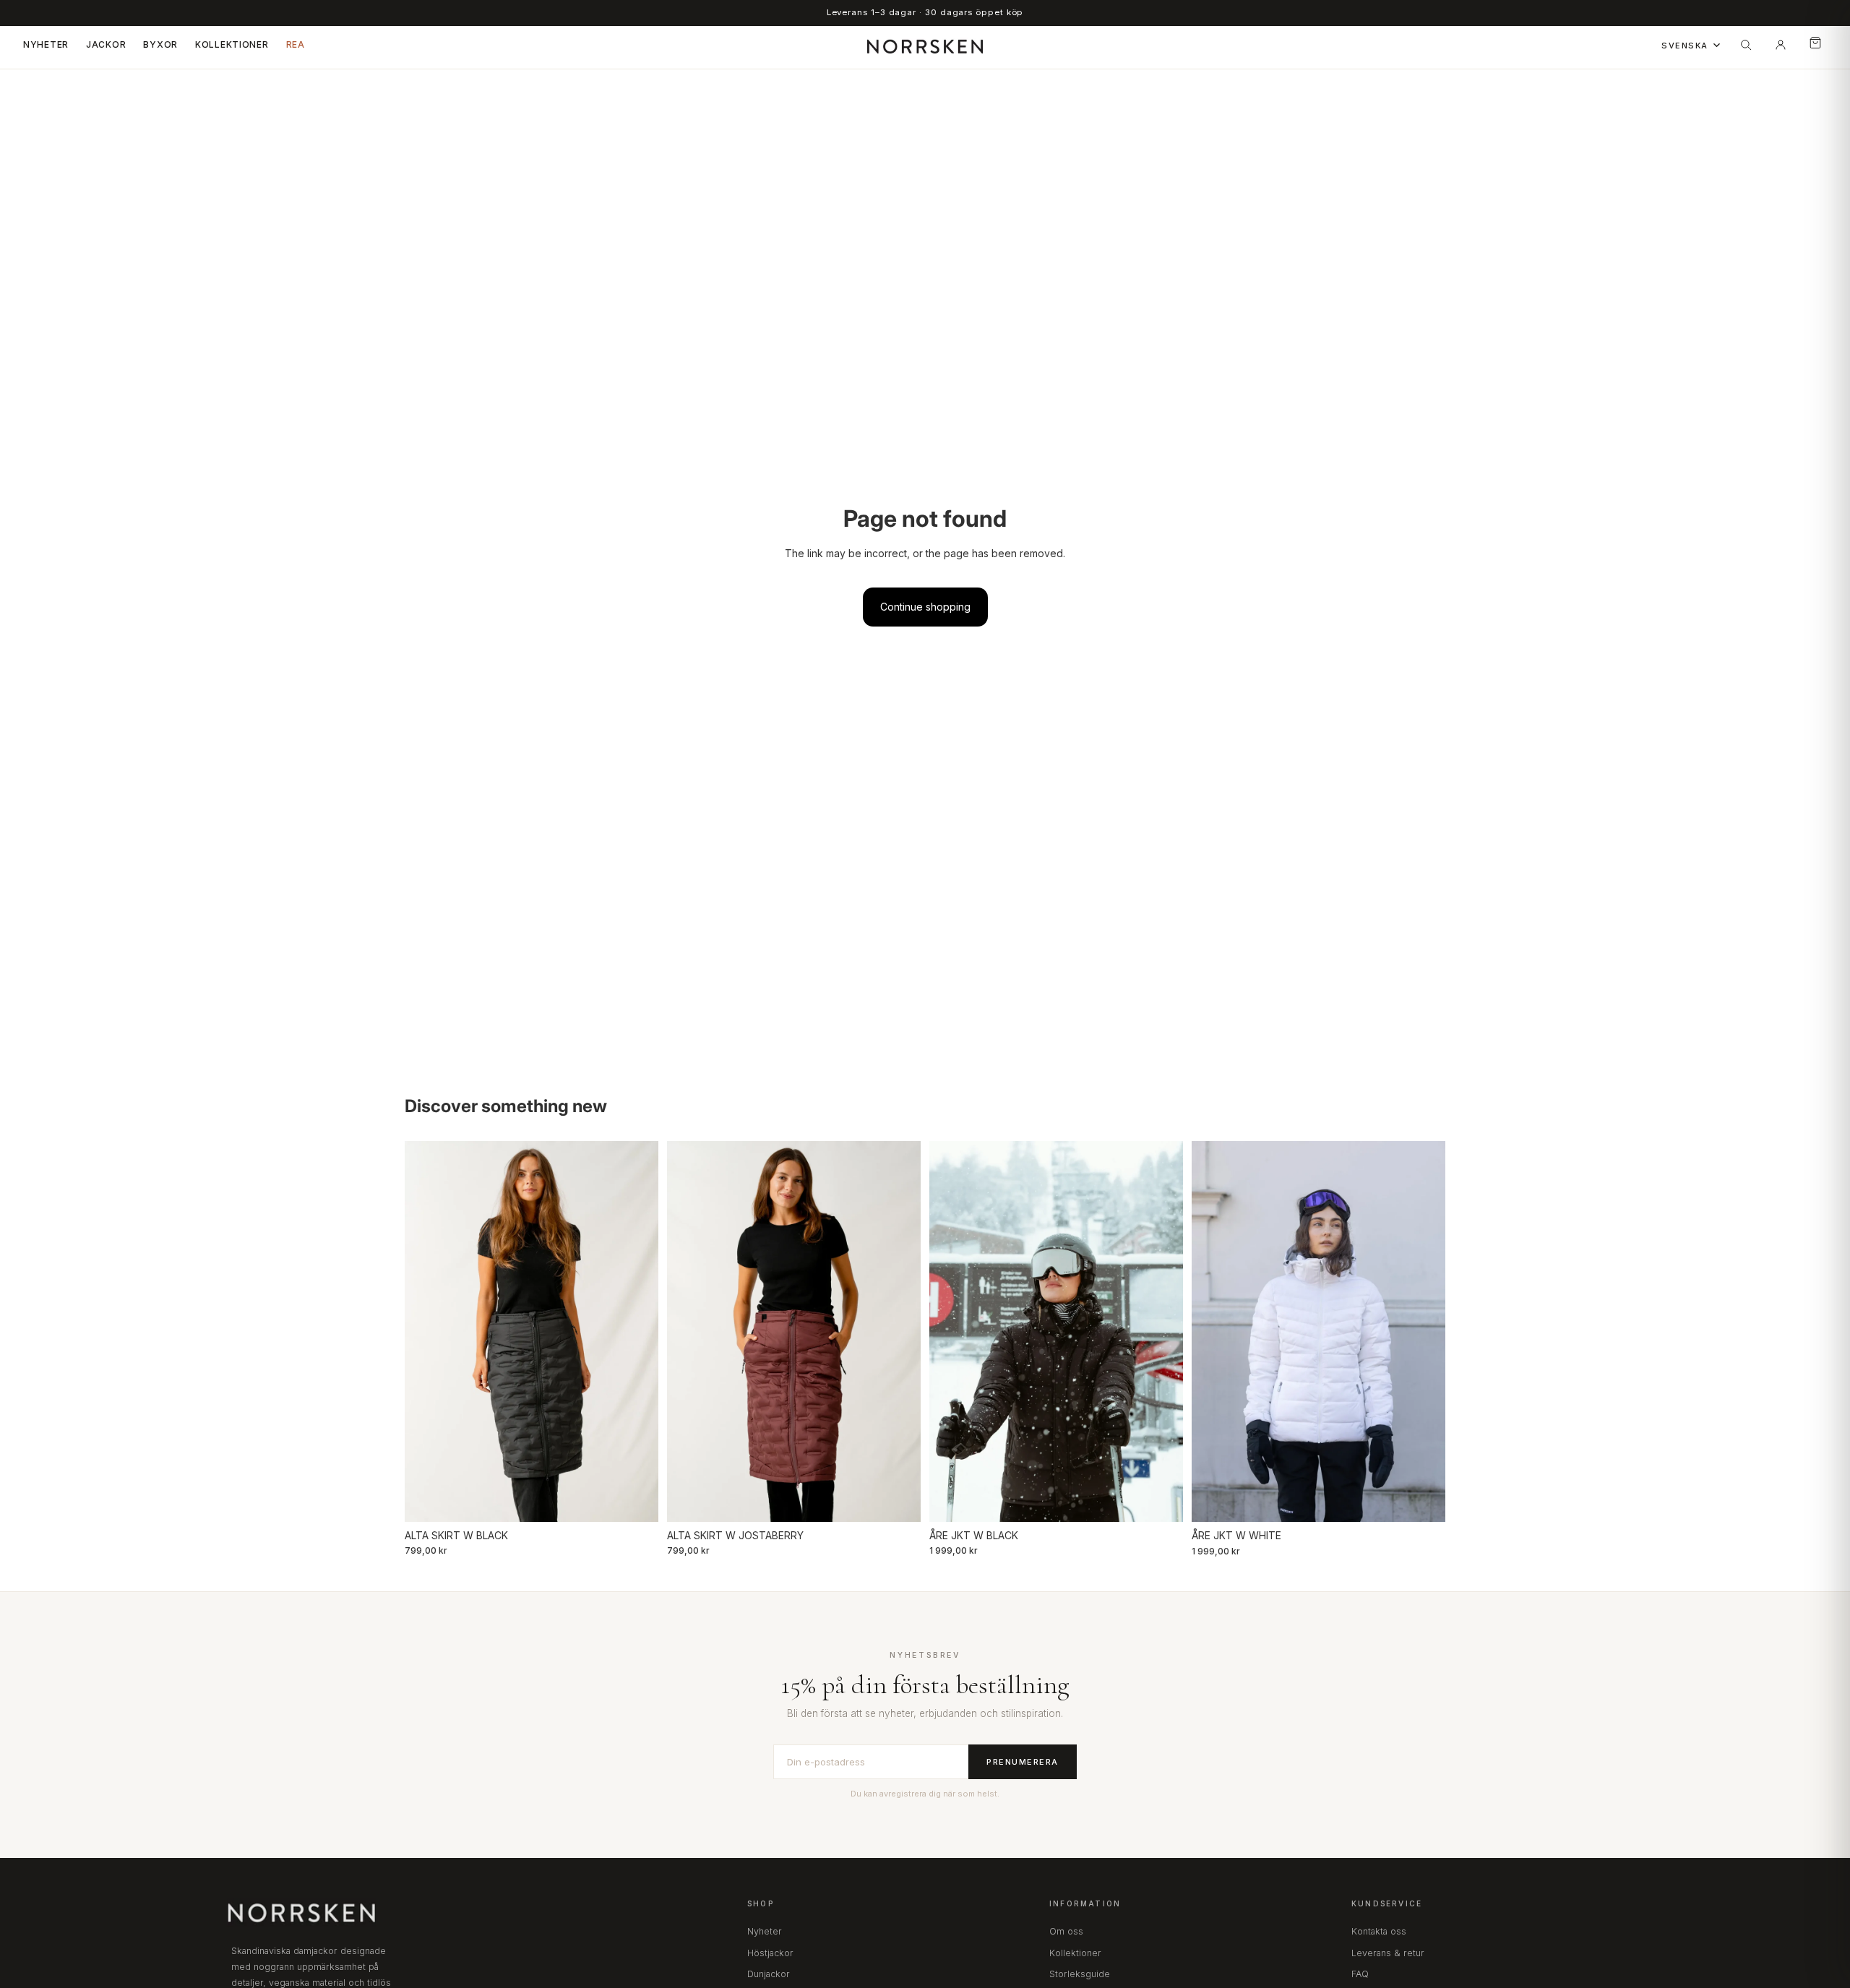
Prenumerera (1023, 1762)
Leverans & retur (1388, 1953)
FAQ (1360, 1974)
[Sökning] (1746, 45)
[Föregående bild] (426, 1331)
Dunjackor (769, 1974)
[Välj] (636, 1499)
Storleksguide (1080, 1974)
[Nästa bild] (637, 1331)
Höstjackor (770, 1953)
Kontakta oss (1379, 1931)
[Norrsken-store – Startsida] (925, 45)
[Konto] (1781, 45)
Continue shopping (925, 607)
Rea (296, 44)
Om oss (1066, 1931)
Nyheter (46, 44)
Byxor (160, 44)
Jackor (106, 44)
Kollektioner (232, 44)
